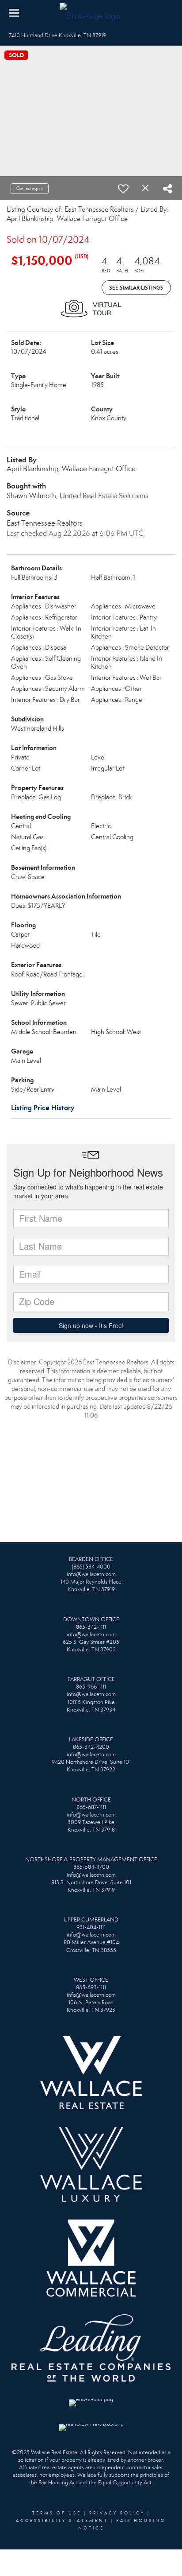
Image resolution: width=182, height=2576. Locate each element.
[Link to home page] (91, 13)
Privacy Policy (117, 2513)
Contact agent (30, 188)
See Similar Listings (136, 288)
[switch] (123, 189)
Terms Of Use (57, 2513)
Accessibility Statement (62, 2521)
